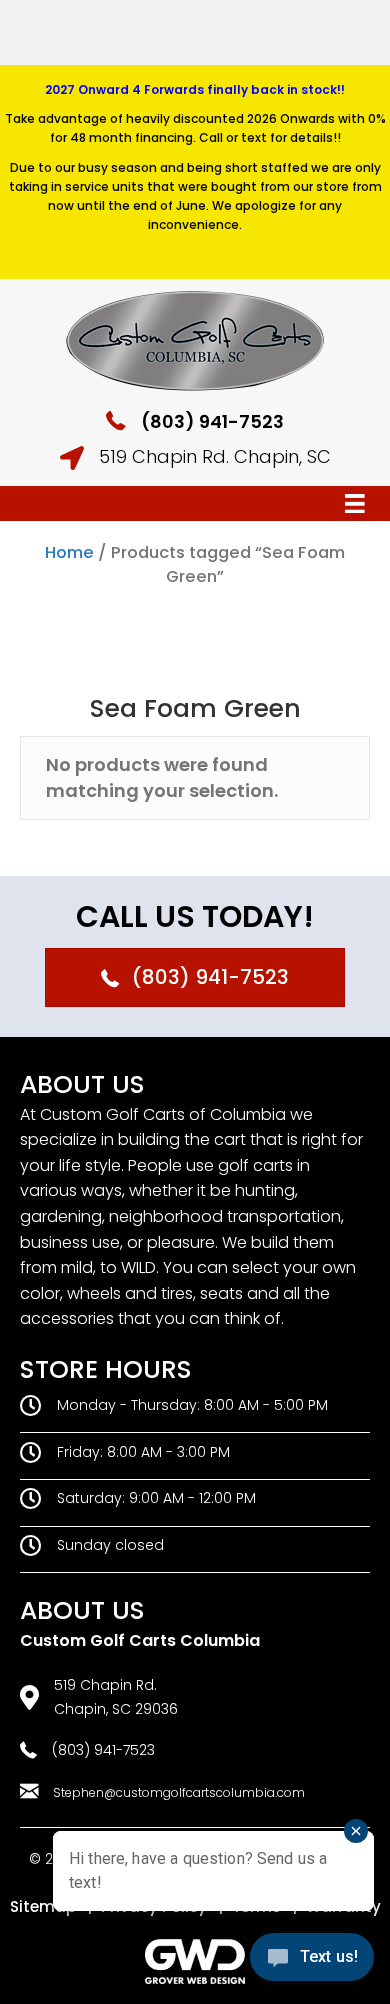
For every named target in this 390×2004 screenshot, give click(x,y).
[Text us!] (312, 1962)
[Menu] (355, 504)
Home (69, 552)
